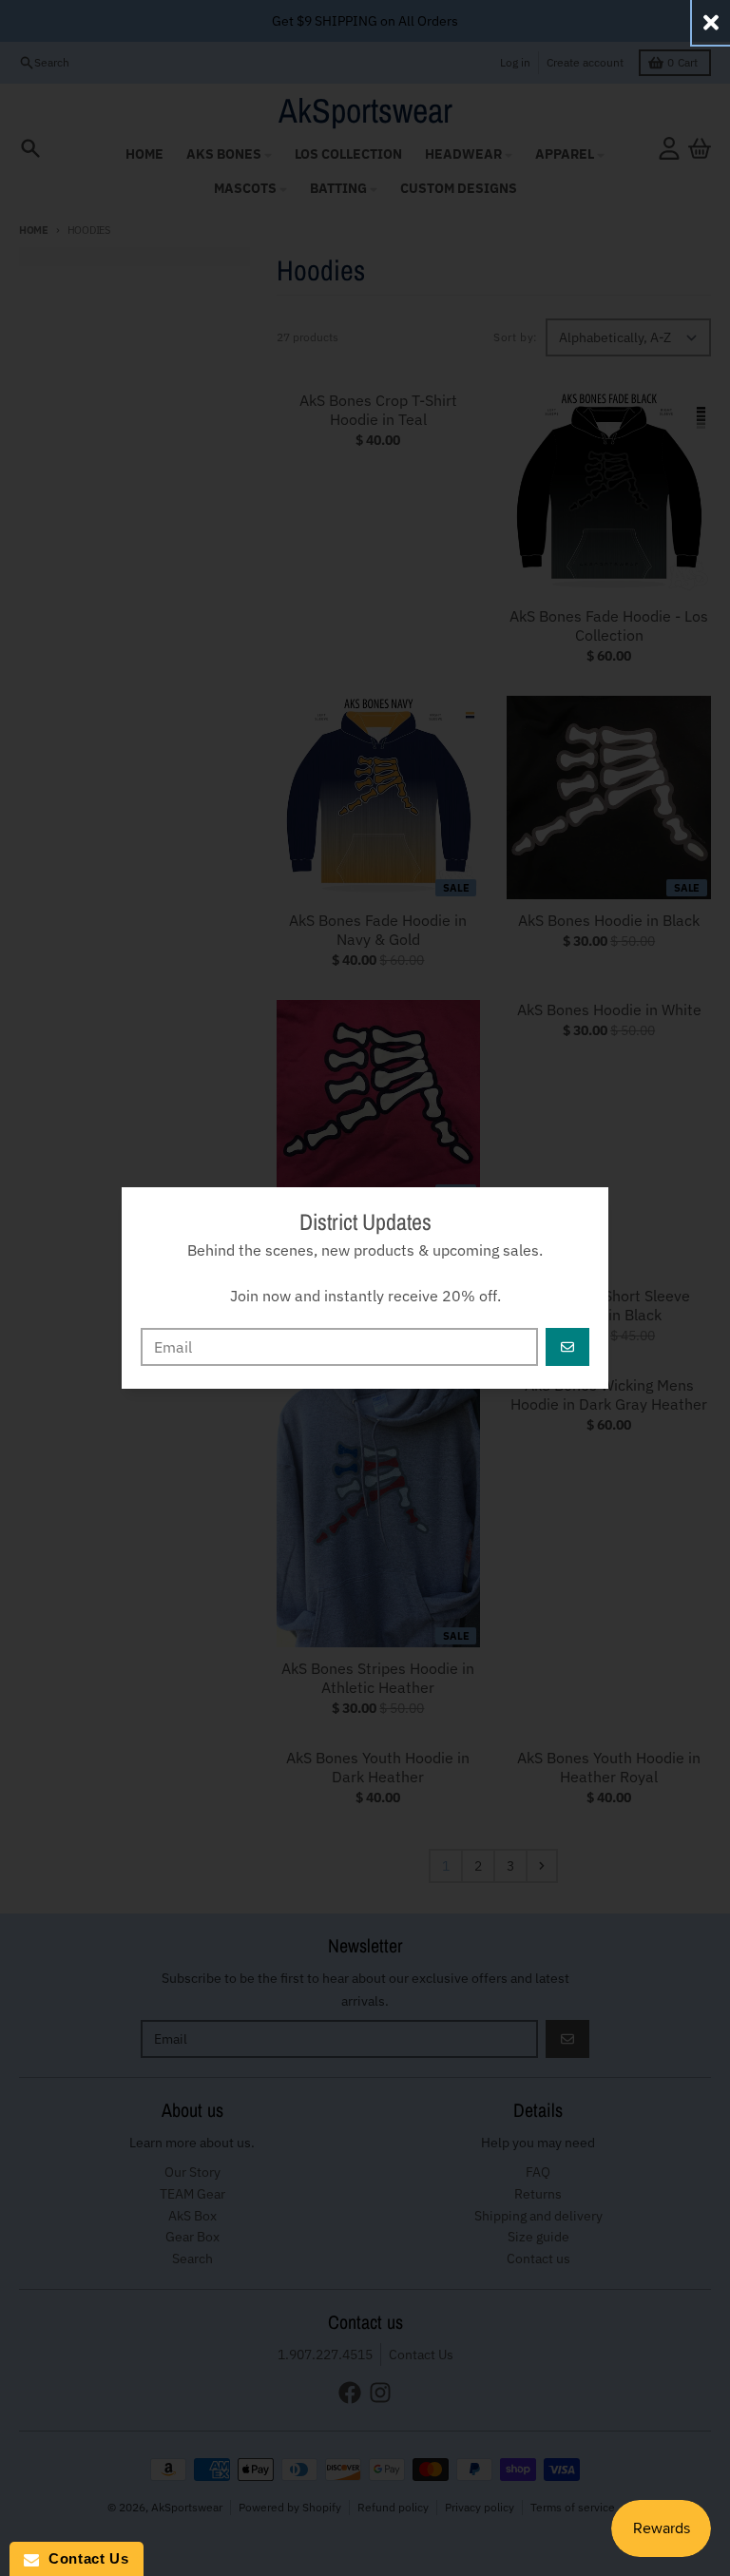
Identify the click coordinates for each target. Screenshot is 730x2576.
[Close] (711, 22)
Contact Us (84, 2558)
